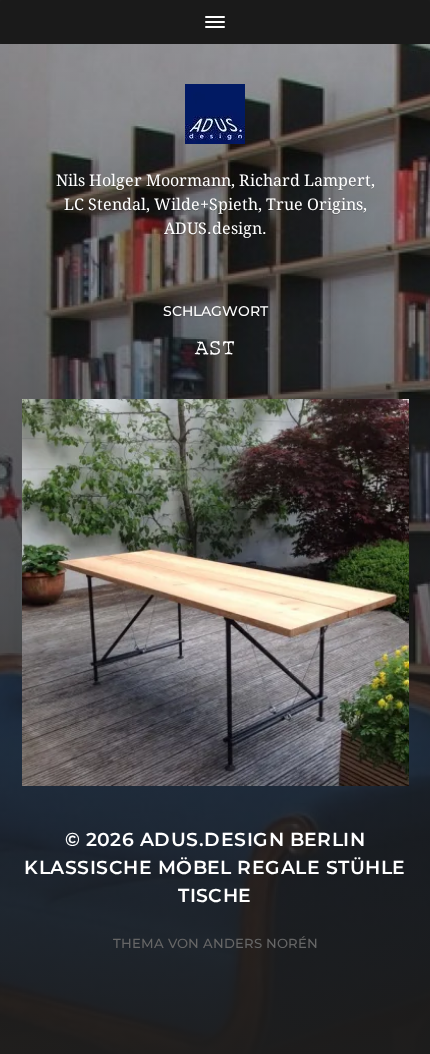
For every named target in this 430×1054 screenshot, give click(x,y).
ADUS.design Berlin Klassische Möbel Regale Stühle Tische (214, 867)
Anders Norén (260, 943)
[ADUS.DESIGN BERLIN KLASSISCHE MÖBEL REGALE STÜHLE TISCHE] (215, 114)
